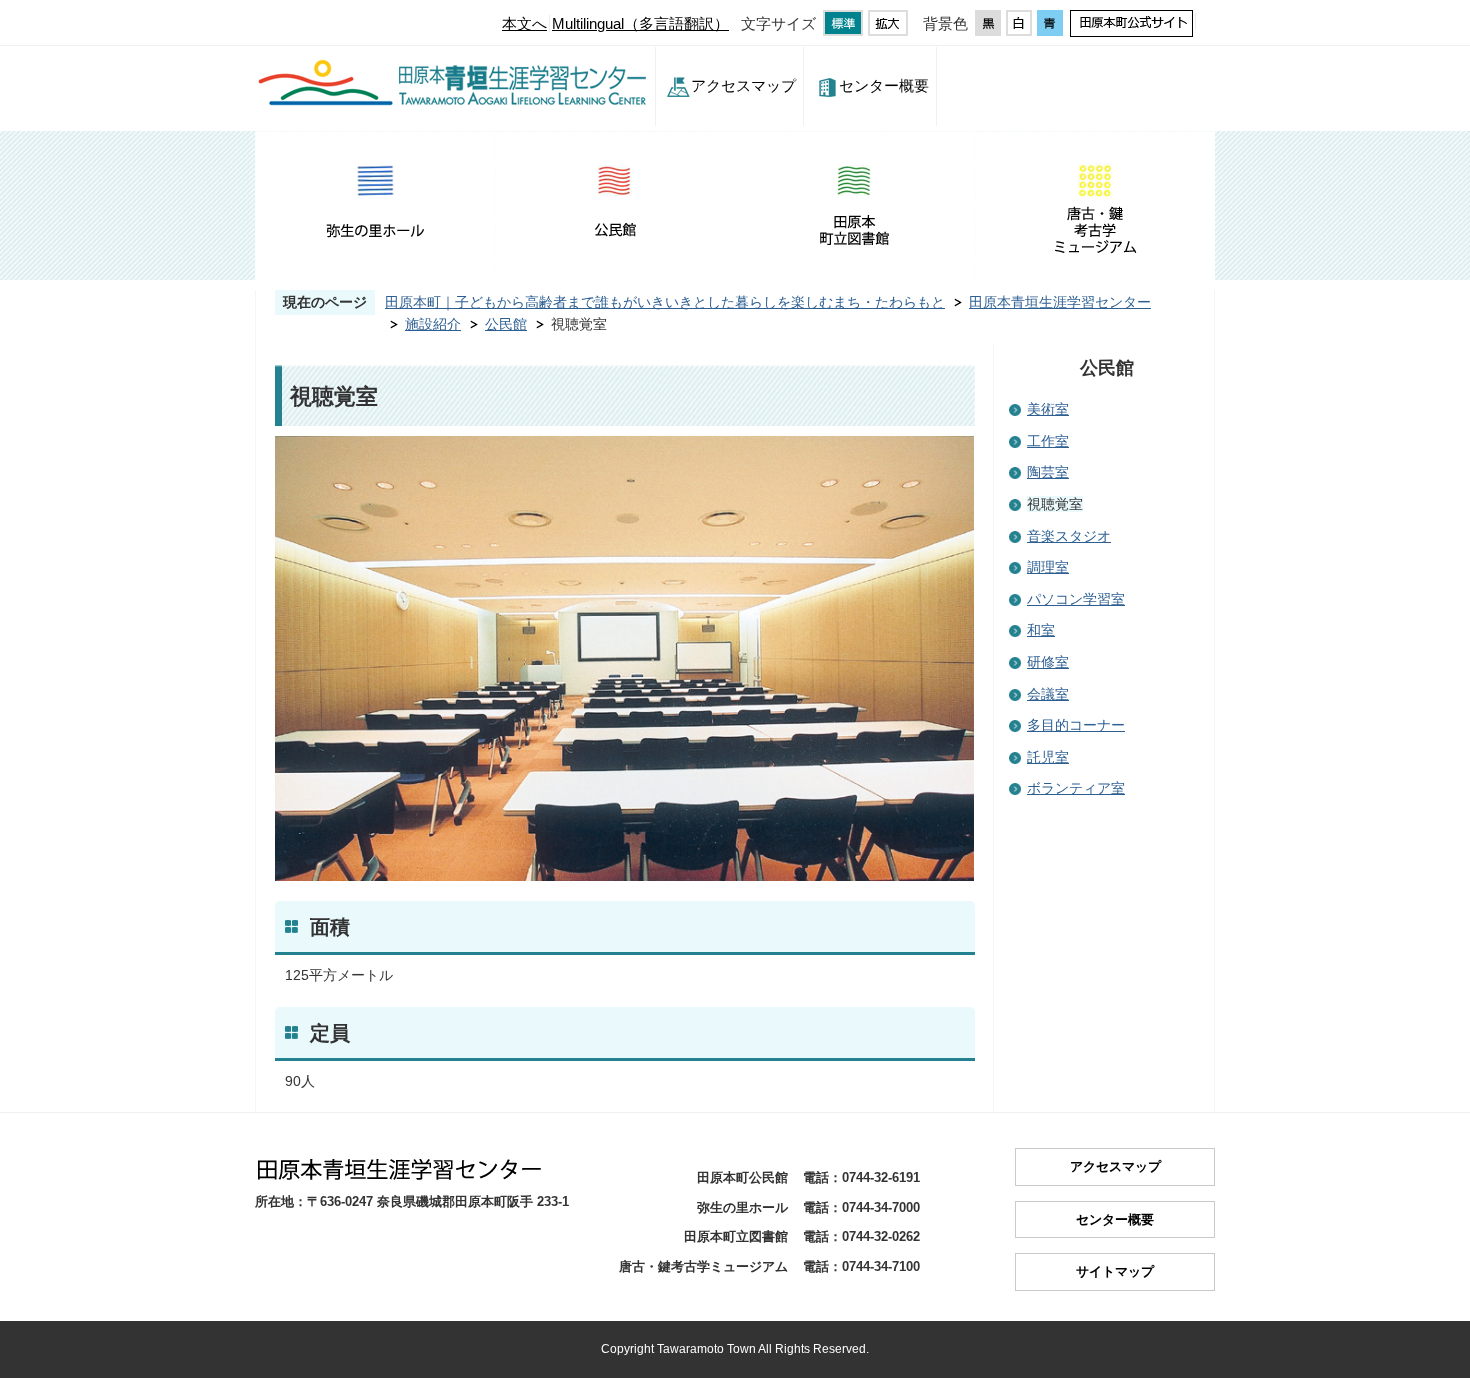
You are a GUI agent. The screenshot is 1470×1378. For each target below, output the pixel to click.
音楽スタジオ (1069, 536)
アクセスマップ (743, 85)
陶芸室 (1048, 472)
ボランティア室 (1076, 788)
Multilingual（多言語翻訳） (640, 23)
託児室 (1048, 757)
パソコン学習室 (1076, 599)
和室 (1041, 630)
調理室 (1048, 567)
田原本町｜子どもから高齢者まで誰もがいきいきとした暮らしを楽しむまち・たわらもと (665, 302)
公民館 (506, 324)
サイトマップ (1115, 1271)
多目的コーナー (1076, 725)
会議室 (1048, 694)
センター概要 (884, 85)
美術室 (1048, 409)
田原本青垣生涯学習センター (1060, 302)
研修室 (1048, 662)
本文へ (524, 23)
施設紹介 (433, 324)
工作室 (1048, 441)
